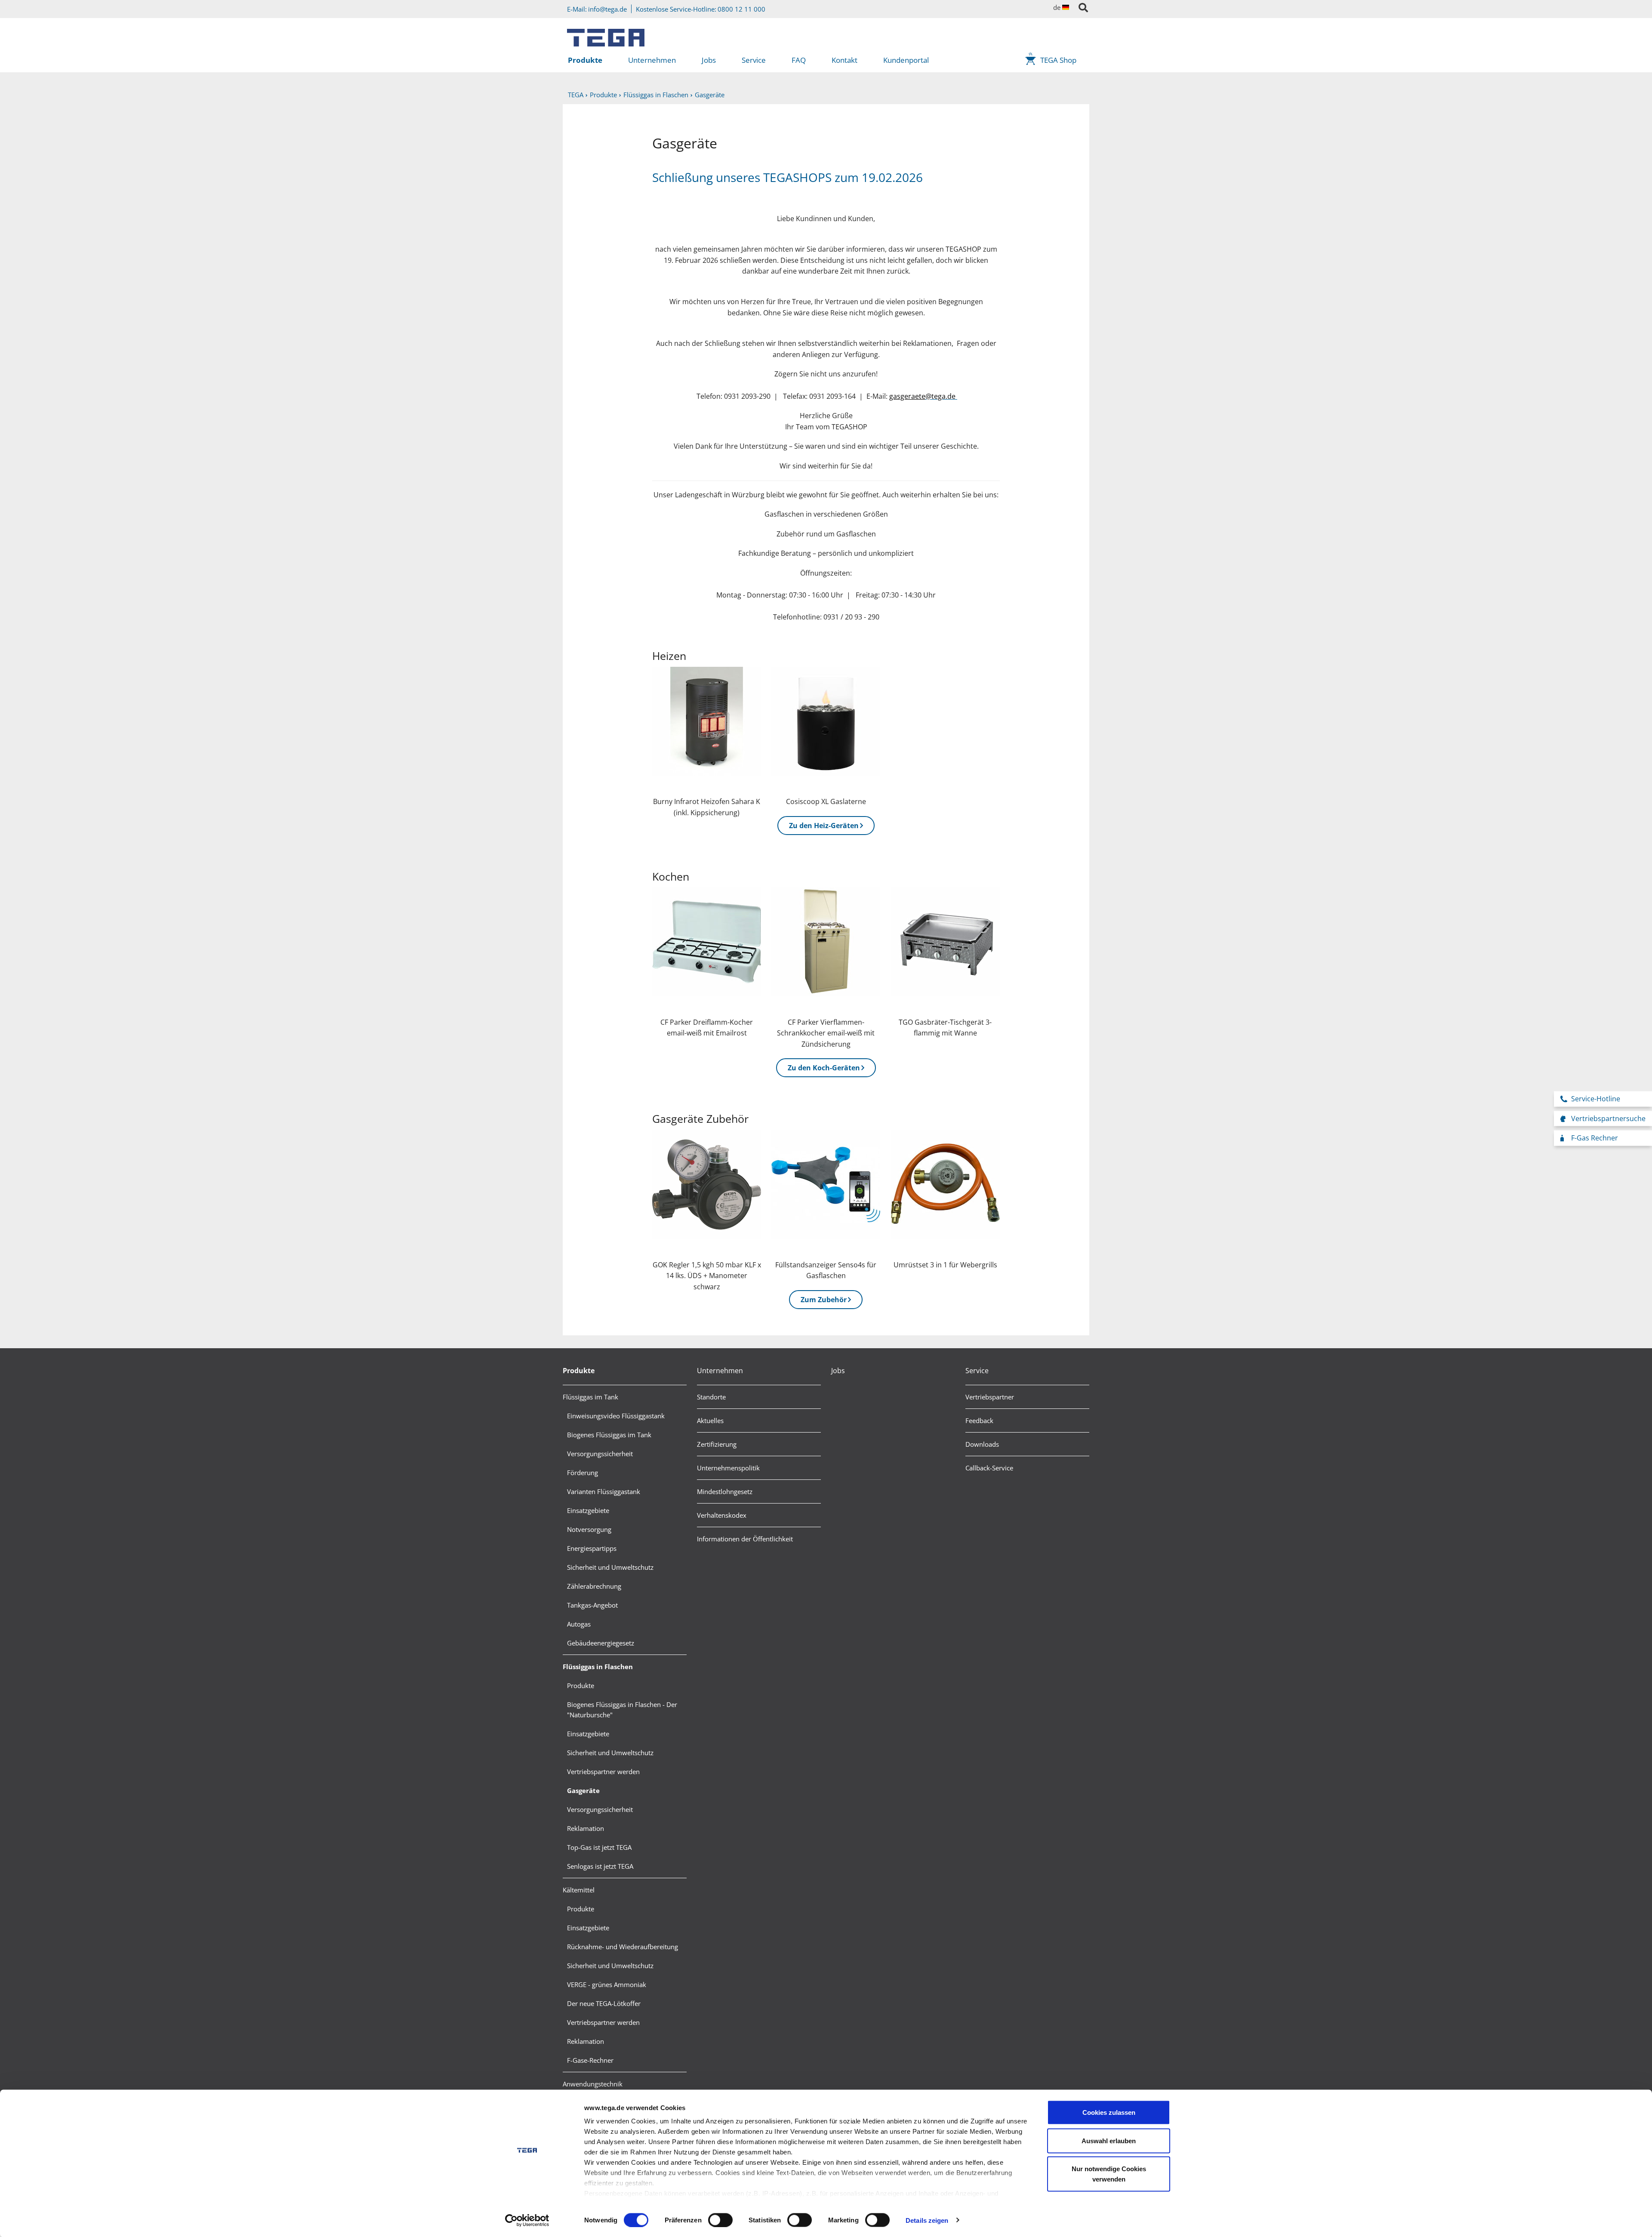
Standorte (711, 1397)
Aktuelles (710, 1420)
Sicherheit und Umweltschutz (610, 1567)
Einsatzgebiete (588, 1510)
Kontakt (844, 60)
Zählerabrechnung (594, 1586)
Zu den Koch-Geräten (824, 1068)
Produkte (585, 60)
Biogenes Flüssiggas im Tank (609, 1435)
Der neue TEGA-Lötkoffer (604, 2003)
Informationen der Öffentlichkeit (745, 1539)
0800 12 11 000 (741, 9)
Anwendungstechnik (593, 2084)
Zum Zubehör (824, 1300)
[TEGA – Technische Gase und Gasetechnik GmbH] (606, 34)
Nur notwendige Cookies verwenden (1109, 2174)
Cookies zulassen (1109, 2112)
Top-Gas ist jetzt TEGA (599, 1847)
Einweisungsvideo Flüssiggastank (616, 1416)
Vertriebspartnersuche (1608, 1118)
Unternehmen (652, 60)
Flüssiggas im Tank (590, 1397)
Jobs (709, 60)
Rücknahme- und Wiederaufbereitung (623, 1947)
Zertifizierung (717, 1444)
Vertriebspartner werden (603, 1772)
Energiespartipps (592, 1548)
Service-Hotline (1596, 1099)
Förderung (583, 1473)
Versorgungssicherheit (600, 1454)
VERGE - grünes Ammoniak (607, 1984)
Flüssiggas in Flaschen (598, 1667)
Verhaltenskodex (722, 1515)
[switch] (720, 2220)
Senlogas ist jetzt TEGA (600, 1866)
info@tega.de (607, 9)
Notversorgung (589, 1529)
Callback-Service (989, 1468)
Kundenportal (906, 60)
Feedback (979, 1420)
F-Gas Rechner (1595, 1138)
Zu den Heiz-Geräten (824, 826)
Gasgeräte (583, 1790)
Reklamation (586, 1828)
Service (754, 60)
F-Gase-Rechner (590, 2060)
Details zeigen (927, 2220)
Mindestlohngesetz (725, 1491)
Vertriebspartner (990, 1397)
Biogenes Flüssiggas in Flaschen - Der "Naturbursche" (622, 1710)
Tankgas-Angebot (592, 1605)
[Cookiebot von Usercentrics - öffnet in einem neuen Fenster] (527, 2220)
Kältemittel (579, 1890)
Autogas (579, 1624)
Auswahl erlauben (1109, 2140)
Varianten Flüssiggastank (604, 1491)
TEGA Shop (1058, 60)
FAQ (799, 60)
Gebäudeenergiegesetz (601, 1643)
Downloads (982, 1444)
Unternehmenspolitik (728, 1468)
